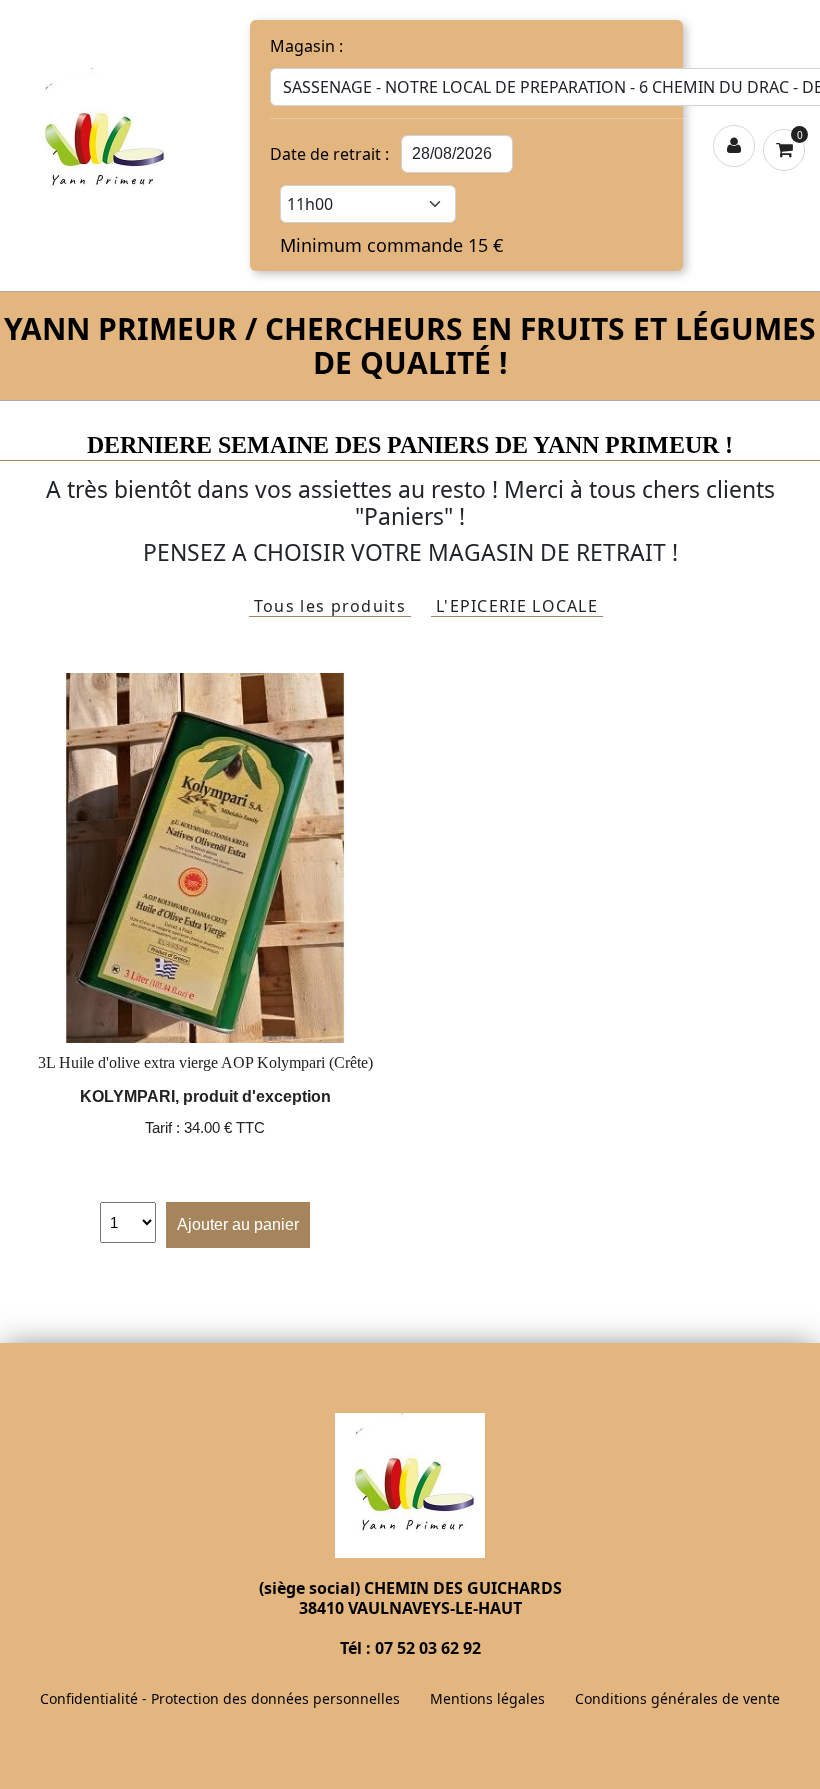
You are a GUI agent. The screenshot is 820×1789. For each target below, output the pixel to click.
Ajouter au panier (238, 1224)
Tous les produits (330, 606)
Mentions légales (487, 1698)
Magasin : (306, 46)
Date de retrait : (329, 154)
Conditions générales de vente (677, 1698)
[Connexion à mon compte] (734, 146)
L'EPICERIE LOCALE (517, 606)
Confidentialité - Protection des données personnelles (220, 1698)
